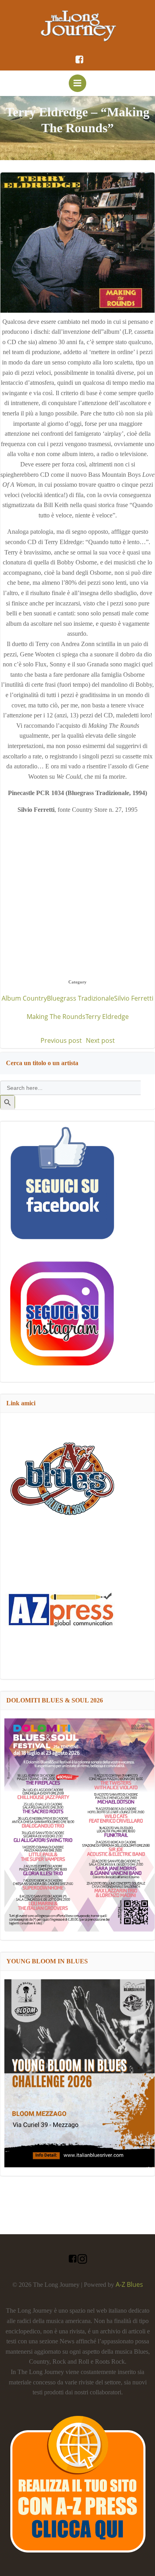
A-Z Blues (129, 2284)
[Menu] (77, 83)
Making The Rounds (56, 1017)
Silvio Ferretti (134, 998)
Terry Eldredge (107, 1017)
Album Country (24, 998)
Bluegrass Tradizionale (80, 998)
